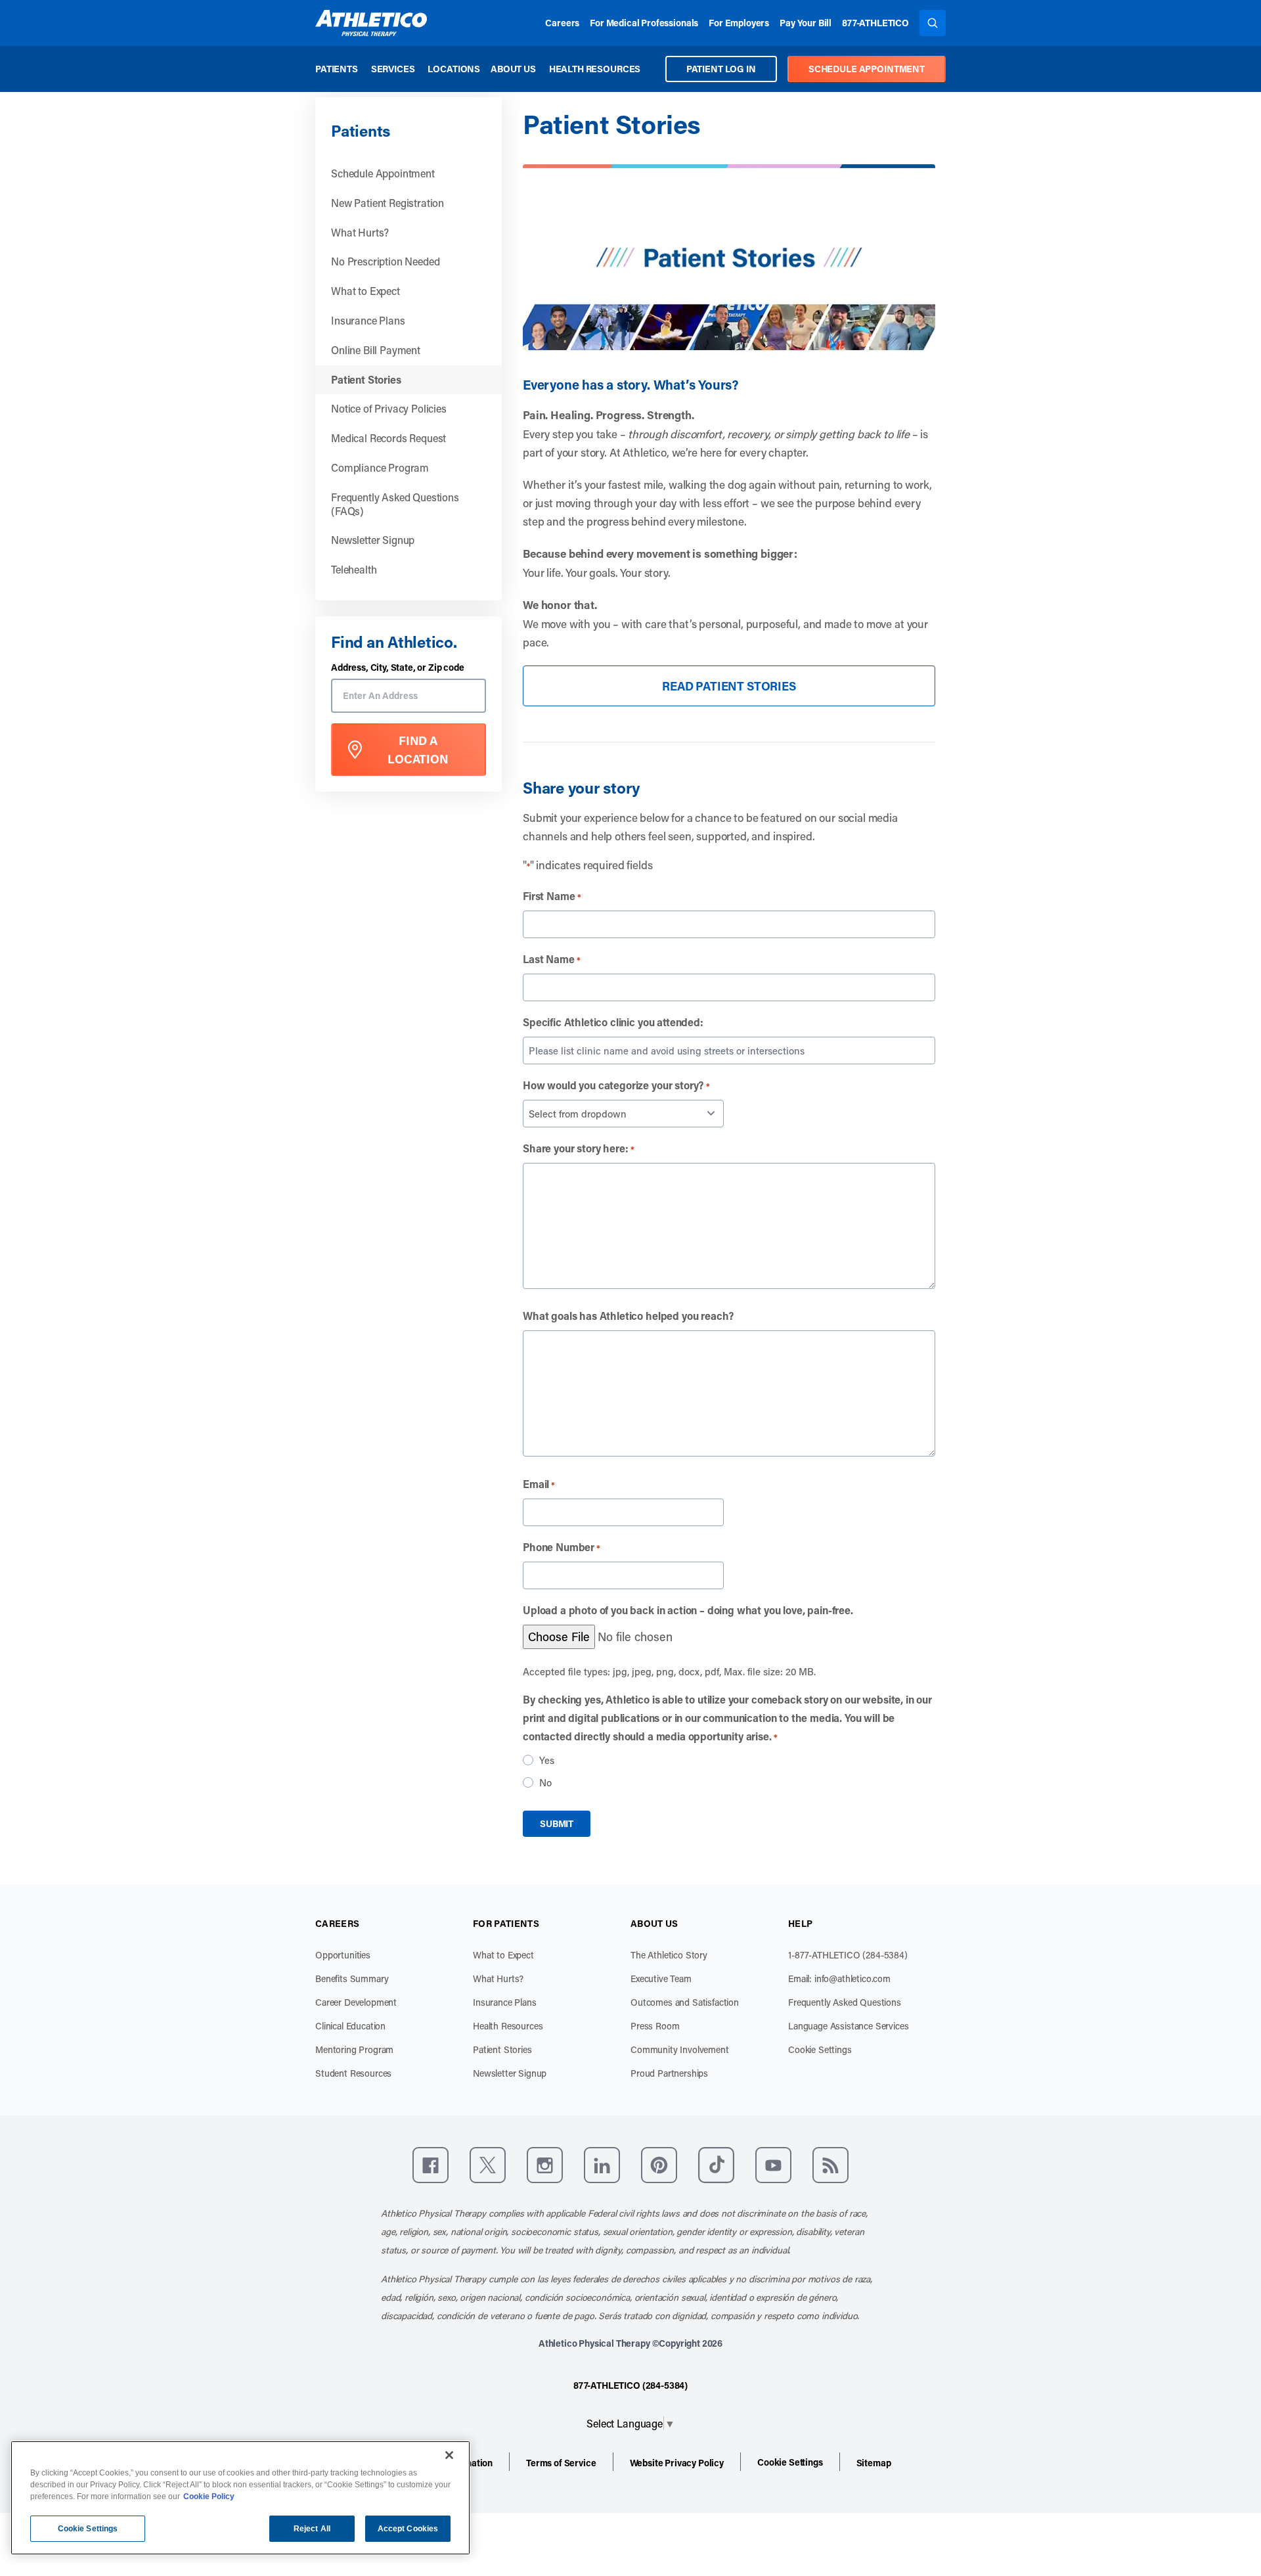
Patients (337, 69)
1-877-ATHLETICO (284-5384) (848, 1955)
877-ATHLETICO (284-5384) (630, 2385)
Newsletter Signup (373, 540)
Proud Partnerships (669, 2073)
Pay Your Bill (806, 23)
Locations (454, 69)
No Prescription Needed (385, 261)
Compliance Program (380, 467)
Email (539, 1484)
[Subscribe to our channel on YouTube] (773, 2165)
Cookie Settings (820, 2049)
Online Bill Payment (376, 350)
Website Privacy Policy (677, 2463)
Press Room (655, 2026)
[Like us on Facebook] (431, 2165)
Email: (839, 1978)
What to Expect (365, 291)
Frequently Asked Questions (845, 2002)
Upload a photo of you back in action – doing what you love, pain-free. (688, 1610)
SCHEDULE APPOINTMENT (867, 69)
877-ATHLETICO (875, 23)
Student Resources (353, 2073)
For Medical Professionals (644, 23)
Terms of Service (561, 2463)
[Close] (449, 2455)
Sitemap (874, 2463)
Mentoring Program (354, 2049)
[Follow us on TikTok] (716, 2165)
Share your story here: (579, 1148)
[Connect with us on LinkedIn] (602, 2165)
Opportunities (343, 1955)
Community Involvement (680, 2049)
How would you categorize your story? (616, 1085)
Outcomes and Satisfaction (685, 2002)
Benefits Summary (352, 1978)
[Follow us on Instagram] (545, 2165)
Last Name (552, 959)
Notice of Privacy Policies (389, 408)
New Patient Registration (387, 203)
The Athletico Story (669, 1955)
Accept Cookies (408, 2529)
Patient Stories (366, 379)
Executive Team (661, 1978)
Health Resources (595, 69)
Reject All (312, 2529)
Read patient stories (729, 686)
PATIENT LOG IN (721, 69)
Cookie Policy (209, 2497)
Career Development (356, 2002)
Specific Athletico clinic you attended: (613, 1022)
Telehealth (354, 569)
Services (393, 69)
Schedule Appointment (383, 173)
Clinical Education (350, 2026)
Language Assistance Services (849, 2026)
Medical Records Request (388, 438)
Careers (562, 23)
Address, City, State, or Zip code (398, 668)
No (545, 1782)
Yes (547, 1760)
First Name (552, 896)
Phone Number (562, 1547)
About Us (513, 69)
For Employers (739, 23)
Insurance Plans (368, 320)
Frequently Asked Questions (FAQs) (395, 504)
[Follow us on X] (488, 2165)
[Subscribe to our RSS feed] (830, 2165)
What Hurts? (360, 232)
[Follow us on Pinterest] (659, 2165)
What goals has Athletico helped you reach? (628, 1316)
